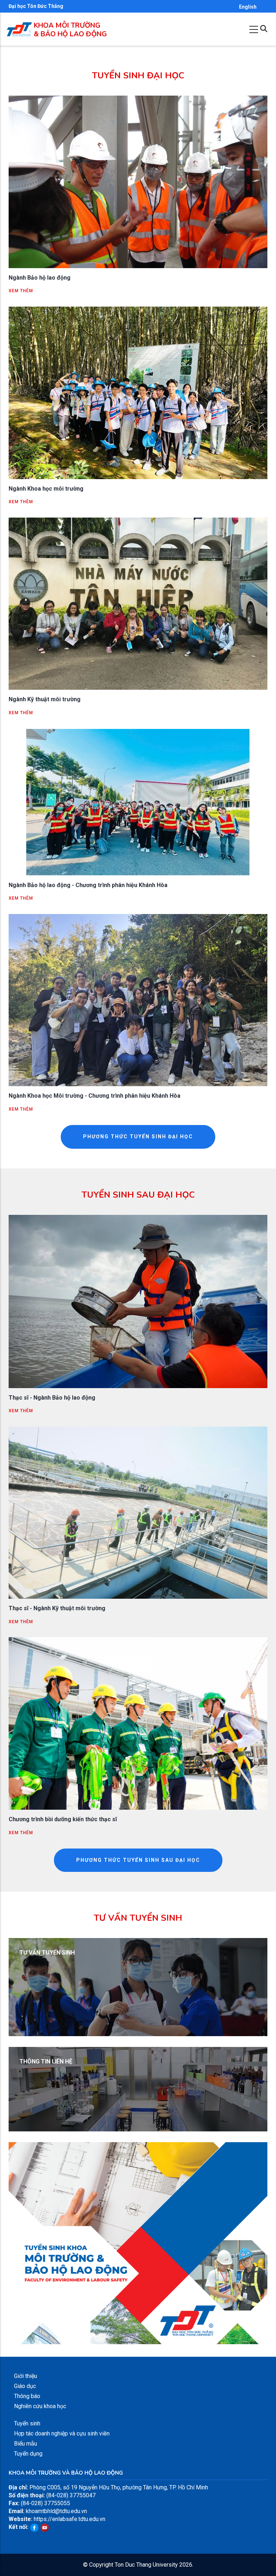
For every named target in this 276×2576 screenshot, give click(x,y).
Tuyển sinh (27, 2423)
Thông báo (27, 2396)
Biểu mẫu (26, 2444)
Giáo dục (25, 2386)
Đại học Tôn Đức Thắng (36, 6)
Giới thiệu (26, 2376)
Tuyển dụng (28, 2454)
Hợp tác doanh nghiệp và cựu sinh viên (62, 2433)
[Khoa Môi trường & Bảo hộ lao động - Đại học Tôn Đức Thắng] (19, 26)
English (248, 7)
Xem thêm (21, 291)
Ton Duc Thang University (146, 2565)
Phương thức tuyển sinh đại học (138, 1137)
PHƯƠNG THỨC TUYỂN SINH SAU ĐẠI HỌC (138, 1860)
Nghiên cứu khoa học (40, 2406)
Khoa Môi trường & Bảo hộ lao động (70, 30)
